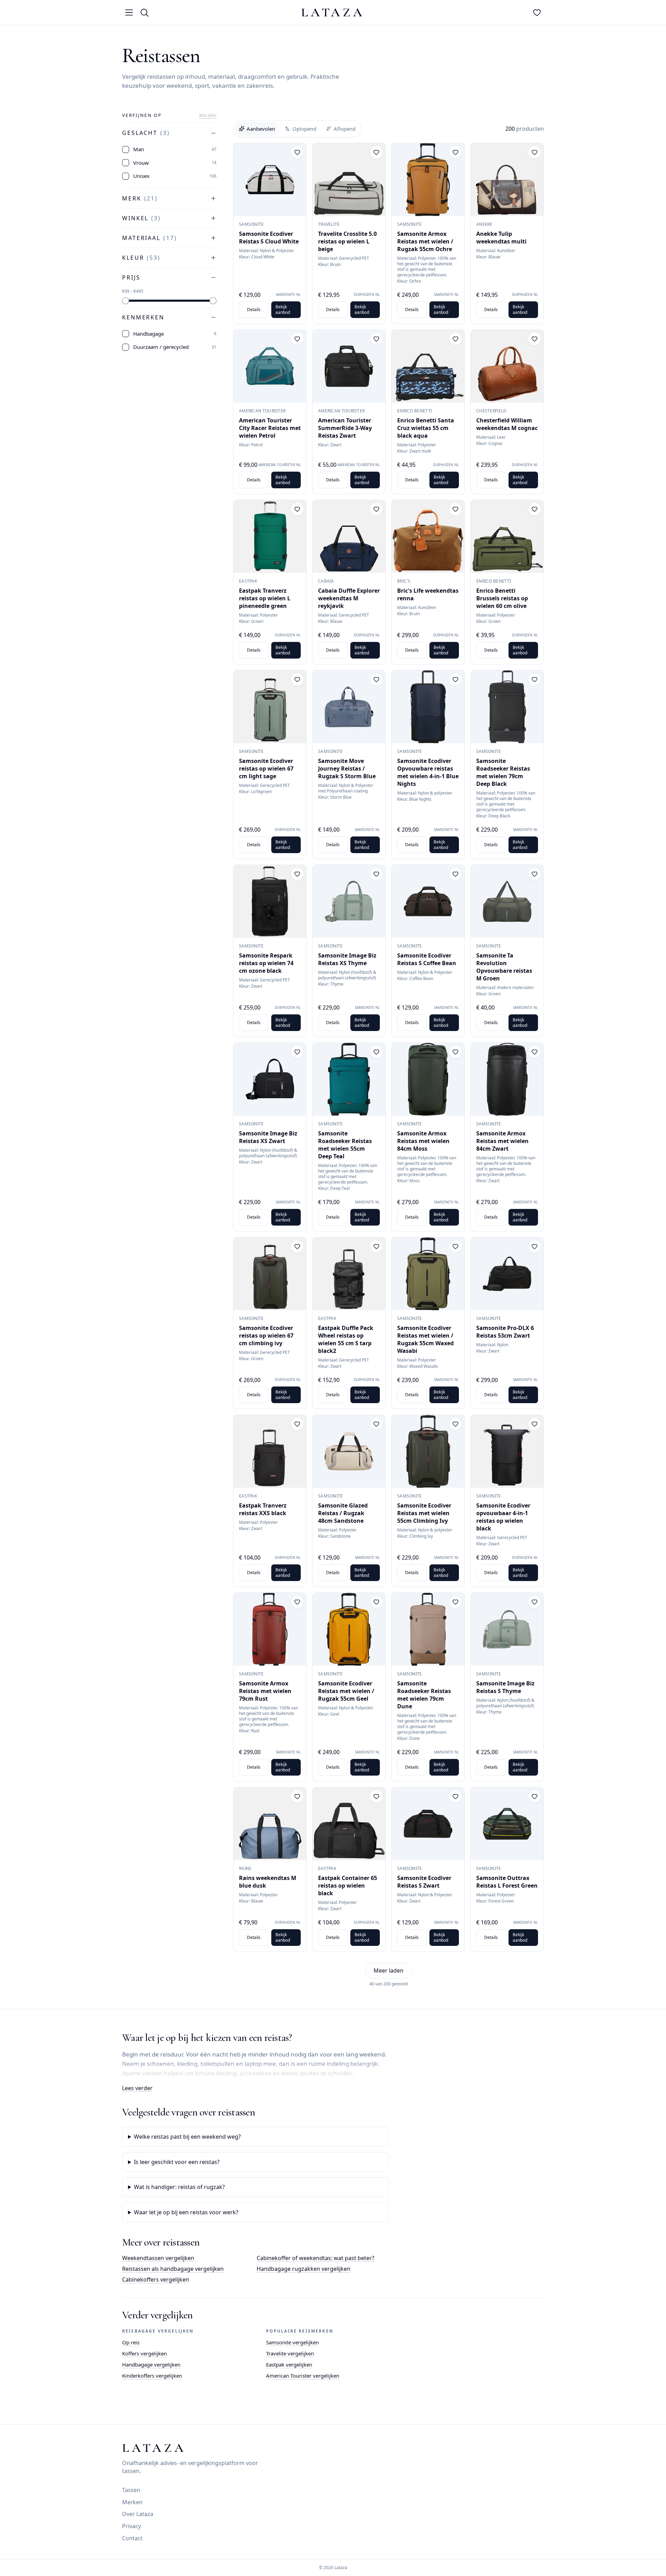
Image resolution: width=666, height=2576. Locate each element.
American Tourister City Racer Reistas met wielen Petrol (270, 428)
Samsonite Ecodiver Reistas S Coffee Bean (427, 959)
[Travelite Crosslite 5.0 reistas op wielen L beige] (349, 180)
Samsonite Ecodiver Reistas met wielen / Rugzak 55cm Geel (346, 1691)
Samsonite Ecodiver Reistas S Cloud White (269, 238)
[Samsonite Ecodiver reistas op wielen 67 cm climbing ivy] (270, 1274)
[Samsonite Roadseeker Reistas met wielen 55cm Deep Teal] (349, 1079)
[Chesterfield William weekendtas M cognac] (507, 366)
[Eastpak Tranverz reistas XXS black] (270, 1451)
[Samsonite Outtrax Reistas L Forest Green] (507, 1824)
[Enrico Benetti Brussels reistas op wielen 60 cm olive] (507, 536)
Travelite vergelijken (290, 2353)
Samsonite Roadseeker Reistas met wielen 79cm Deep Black (503, 772)
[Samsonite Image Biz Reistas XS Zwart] (270, 1079)
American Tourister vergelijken (303, 2376)
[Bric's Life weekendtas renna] (428, 536)
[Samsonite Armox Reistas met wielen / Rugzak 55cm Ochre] (428, 180)
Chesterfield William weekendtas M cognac (507, 424)
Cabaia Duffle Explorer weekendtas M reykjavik (349, 598)
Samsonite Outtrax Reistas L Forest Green (507, 1882)
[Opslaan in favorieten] (297, 152)
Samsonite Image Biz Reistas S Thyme (505, 1687)
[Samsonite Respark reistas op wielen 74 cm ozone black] (270, 901)
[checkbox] (126, 149)
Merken (132, 2502)
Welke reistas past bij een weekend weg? (187, 2137)
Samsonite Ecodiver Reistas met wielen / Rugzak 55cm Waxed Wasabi (425, 1339)
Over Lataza (138, 2514)
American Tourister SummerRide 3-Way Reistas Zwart (345, 428)
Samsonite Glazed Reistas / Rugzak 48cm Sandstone (343, 1513)
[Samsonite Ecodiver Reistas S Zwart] (428, 1824)
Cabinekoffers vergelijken (156, 2279)
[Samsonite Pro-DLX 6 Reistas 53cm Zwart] (507, 1274)
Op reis (131, 2342)
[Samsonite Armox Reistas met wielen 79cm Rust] (270, 1629)
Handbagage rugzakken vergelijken (304, 2269)
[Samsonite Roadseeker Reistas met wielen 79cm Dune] (428, 1629)
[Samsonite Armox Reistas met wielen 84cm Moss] (428, 1079)
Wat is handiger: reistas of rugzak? (179, 2187)
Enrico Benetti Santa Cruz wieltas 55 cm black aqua (426, 428)
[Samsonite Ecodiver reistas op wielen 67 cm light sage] (270, 707)
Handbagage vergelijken (151, 2364)
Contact (132, 2538)
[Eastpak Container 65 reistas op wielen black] (349, 1824)
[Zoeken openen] (144, 12)
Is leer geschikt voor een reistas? (177, 2162)
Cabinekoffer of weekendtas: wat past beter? (315, 2258)
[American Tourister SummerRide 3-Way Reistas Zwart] (349, 366)
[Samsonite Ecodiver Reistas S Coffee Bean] (428, 901)
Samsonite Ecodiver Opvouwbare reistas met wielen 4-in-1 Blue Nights (428, 772)
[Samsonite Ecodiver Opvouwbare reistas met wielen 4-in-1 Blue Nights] (428, 707)
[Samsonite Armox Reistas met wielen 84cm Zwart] (507, 1079)
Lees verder (137, 2088)
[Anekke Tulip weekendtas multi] (507, 180)
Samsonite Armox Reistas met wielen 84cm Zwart (502, 1141)
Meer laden (388, 1970)
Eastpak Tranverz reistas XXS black (263, 1509)
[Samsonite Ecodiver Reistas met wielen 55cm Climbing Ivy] (428, 1451)
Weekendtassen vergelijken (158, 2258)
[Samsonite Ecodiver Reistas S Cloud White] (270, 180)
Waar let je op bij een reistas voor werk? (186, 2212)
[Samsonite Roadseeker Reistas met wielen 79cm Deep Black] (507, 707)
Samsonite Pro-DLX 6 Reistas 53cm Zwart (505, 1332)
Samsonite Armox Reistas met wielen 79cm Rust (265, 1691)
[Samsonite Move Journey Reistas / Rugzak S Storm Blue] (349, 707)
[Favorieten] (537, 12)
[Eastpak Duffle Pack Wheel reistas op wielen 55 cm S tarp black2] (349, 1274)
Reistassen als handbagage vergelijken (173, 2269)
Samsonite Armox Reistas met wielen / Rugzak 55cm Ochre (425, 241)
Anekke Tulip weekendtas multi (501, 238)
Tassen (131, 2490)
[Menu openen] (129, 12)
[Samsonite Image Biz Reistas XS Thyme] (349, 901)
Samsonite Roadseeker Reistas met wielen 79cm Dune (424, 1695)
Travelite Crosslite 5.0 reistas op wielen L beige (347, 241)
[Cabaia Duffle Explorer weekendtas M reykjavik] (349, 536)
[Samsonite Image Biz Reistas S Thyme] (507, 1629)
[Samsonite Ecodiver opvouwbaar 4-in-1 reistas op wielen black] (507, 1451)
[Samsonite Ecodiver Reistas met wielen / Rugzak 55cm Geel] (349, 1629)
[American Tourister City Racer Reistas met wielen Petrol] (270, 366)
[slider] (126, 301)
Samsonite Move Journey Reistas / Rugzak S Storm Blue (347, 768)
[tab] (257, 129)
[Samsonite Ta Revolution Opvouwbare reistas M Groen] (507, 901)
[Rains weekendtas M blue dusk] (270, 1824)
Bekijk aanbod (283, 310)
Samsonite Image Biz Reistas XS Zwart (268, 1137)
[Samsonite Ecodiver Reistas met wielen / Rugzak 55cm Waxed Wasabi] (428, 1274)
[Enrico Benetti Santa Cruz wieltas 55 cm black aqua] (428, 366)
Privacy (131, 2526)
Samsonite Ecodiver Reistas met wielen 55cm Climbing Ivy (424, 1513)
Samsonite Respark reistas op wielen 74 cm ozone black (266, 963)
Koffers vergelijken (144, 2353)
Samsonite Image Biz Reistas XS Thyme (347, 959)
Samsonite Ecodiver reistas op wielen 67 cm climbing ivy (266, 1336)
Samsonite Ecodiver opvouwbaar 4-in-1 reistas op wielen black (503, 1517)
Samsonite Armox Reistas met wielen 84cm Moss (423, 1141)
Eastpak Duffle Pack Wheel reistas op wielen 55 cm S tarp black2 (346, 1339)
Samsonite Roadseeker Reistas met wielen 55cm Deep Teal (345, 1145)
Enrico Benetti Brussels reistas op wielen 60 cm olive (502, 598)
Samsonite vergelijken (292, 2342)
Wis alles (208, 115)
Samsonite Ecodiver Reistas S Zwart (424, 1882)
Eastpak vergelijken (289, 2364)
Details (254, 310)
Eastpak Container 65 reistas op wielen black (348, 1886)
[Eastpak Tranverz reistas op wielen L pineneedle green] (270, 536)
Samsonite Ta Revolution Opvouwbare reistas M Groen (504, 967)
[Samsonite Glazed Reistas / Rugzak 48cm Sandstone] (349, 1451)
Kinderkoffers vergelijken (152, 2376)
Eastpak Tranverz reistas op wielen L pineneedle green (265, 598)
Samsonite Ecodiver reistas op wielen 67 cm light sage (266, 768)
